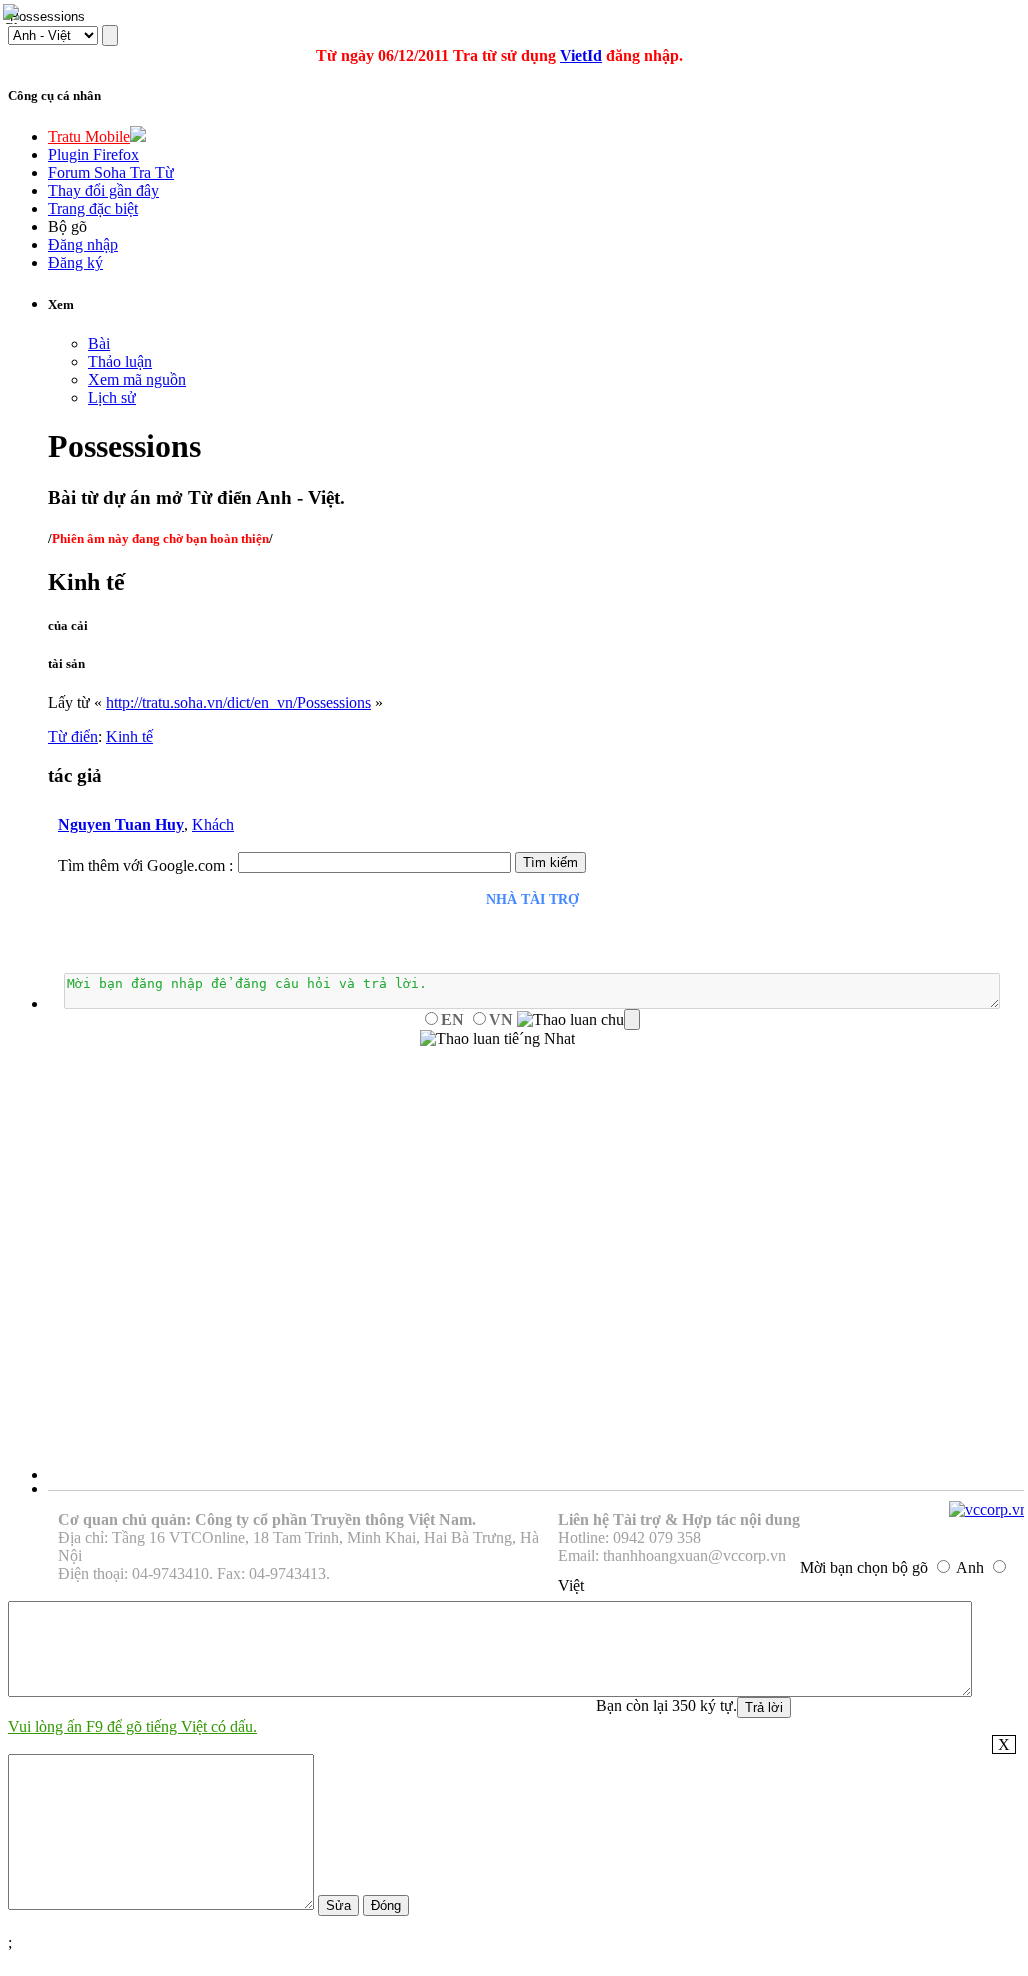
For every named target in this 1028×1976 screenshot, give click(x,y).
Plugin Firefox (93, 154)
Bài (99, 343)
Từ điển (73, 736)
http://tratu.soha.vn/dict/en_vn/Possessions (238, 702)
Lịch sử (112, 397)
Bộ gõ (67, 226)
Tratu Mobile (89, 136)
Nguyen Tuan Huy (121, 824)
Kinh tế (129, 736)
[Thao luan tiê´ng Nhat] (497, 1039)
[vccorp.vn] (988, 1509)
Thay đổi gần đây (103, 190)
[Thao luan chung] (578, 1020)
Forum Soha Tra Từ (111, 172)
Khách (213, 824)
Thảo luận (120, 361)
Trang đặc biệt (93, 208)
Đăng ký (75, 262)
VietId (581, 55)
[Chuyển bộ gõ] (14, 14)
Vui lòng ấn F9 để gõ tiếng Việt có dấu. (132, 1726)
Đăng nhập (83, 244)
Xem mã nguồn (137, 379)
